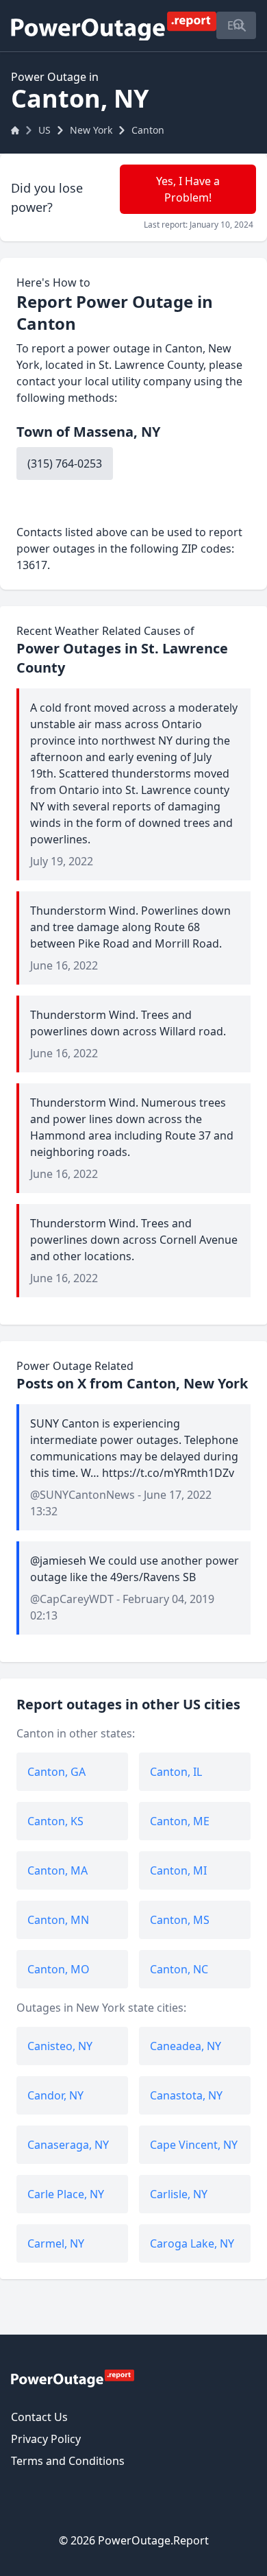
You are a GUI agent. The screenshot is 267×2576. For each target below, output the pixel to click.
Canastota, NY (186, 2095)
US (44, 130)
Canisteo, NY (60, 2046)
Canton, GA (56, 1772)
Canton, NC (179, 1969)
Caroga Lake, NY (192, 2243)
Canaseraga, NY (68, 2145)
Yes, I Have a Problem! (188, 189)
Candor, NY (55, 2095)
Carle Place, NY (66, 2194)
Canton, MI (178, 1870)
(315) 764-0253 (65, 464)
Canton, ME (180, 1821)
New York (91, 130)
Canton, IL (176, 1772)
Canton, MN (58, 1920)
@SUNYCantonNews (82, 1495)
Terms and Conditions (68, 2461)
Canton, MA (58, 1870)
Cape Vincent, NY (194, 2145)
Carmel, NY (56, 2243)
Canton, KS (55, 1821)
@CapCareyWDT (72, 1599)
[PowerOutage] (73, 2378)
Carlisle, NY (179, 2194)
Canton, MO (59, 1969)
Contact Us (39, 2417)
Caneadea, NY (186, 2046)
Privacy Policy (46, 2439)
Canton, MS (180, 1920)
